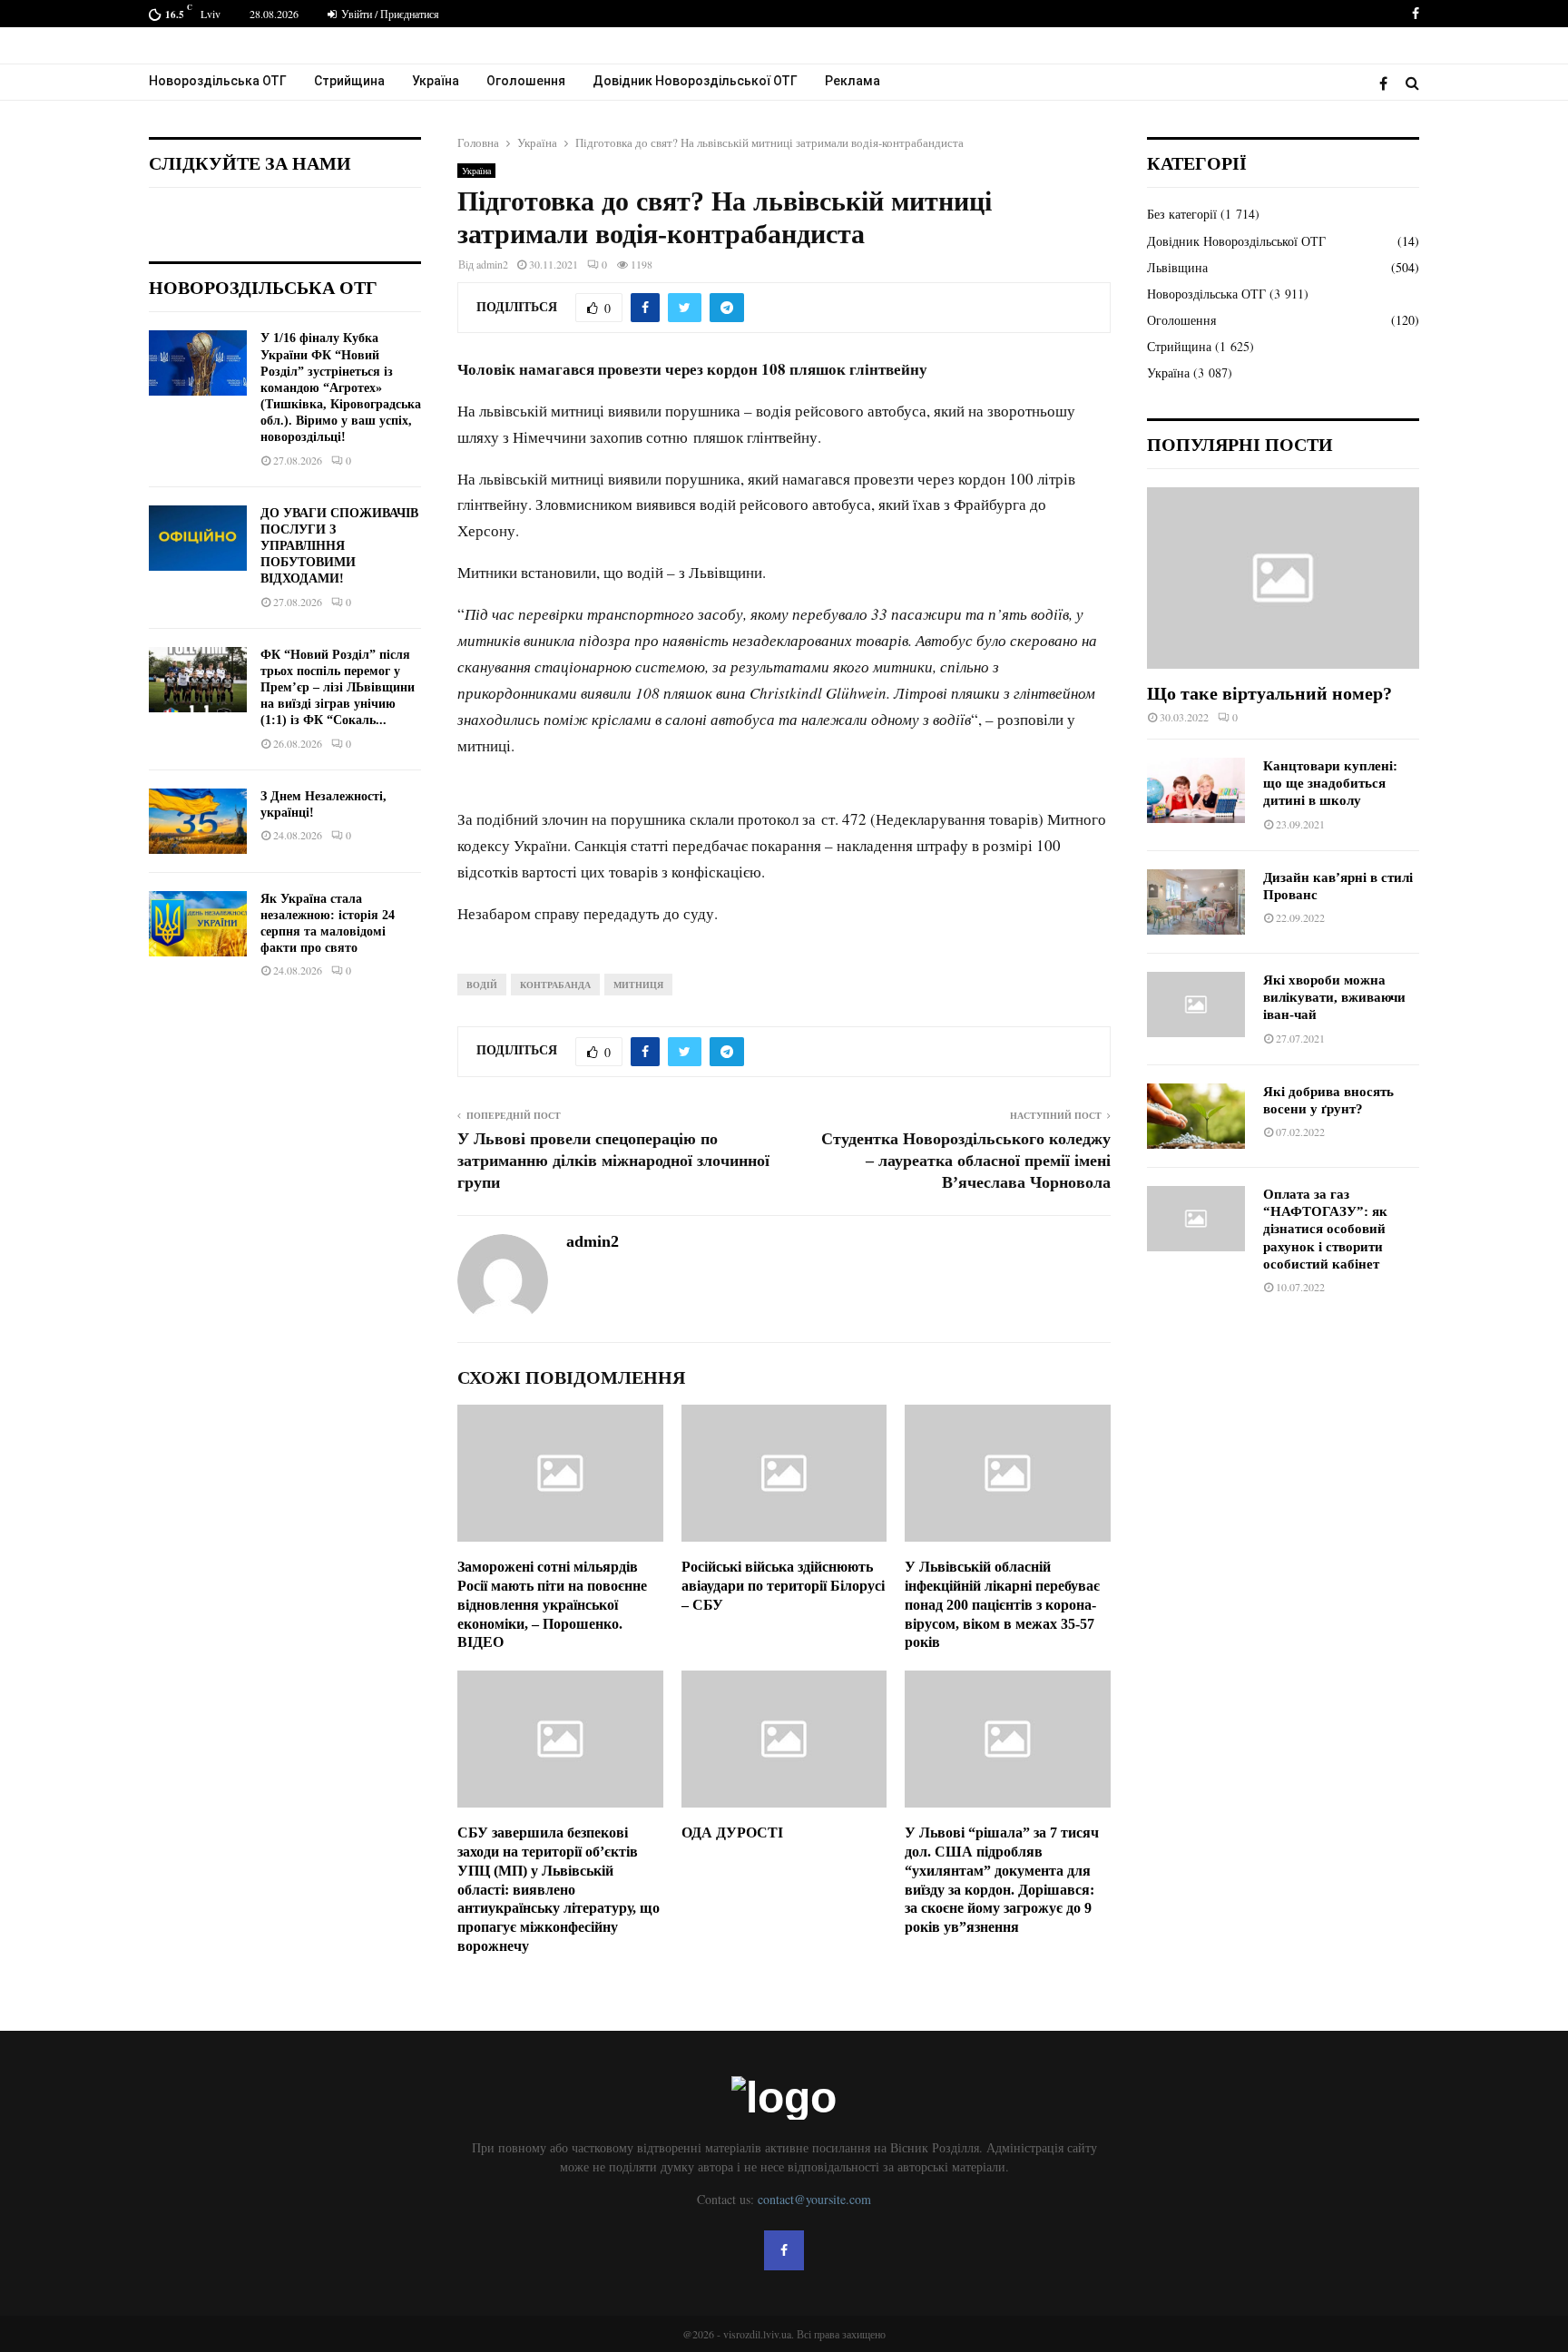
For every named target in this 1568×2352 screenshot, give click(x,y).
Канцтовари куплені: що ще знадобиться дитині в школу (1330, 784)
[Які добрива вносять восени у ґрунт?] (1196, 1116)
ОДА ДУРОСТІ (732, 1833)
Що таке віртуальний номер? (1269, 693)
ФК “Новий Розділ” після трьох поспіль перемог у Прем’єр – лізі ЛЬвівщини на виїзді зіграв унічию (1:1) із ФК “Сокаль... (338, 688)
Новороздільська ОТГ (218, 81)
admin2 (492, 264)
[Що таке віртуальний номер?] (1283, 578)
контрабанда (555, 985)
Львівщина (1177, 267)
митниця (638, 985)
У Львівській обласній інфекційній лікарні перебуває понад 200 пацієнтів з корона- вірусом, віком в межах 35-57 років (1002, 1604)
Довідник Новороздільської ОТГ (695, 81)
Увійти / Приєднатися (389, 14)
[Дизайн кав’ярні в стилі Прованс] (1196, 902)
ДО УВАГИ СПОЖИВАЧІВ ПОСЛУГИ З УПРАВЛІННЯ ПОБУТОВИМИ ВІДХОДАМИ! (339, 546)
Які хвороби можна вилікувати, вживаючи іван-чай (1334, 998)
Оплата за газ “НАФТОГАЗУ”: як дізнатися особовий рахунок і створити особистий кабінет (1325, 1229)
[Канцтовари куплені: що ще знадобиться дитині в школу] (1196, 790)
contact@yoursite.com (814, 2199)
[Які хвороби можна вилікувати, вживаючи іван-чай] (1196, 1004)
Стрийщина (349, 81)
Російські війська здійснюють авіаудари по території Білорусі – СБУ (783, 1586)
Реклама (853, 81)
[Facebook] (1388, 83)
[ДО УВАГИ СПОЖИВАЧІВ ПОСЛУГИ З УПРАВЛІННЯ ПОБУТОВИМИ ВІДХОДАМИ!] (198, 538)
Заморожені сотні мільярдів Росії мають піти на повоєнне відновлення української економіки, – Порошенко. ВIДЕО (552, 1604)
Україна (436, 81)
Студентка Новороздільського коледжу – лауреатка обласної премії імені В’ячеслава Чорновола (966, 1161)
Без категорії (1182, 214)
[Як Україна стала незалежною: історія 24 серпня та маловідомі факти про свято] (198, 924)
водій (482, 985)
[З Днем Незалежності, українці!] (198, 821)
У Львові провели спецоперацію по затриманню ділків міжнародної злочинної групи (613, 1161)
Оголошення (526, 81)
